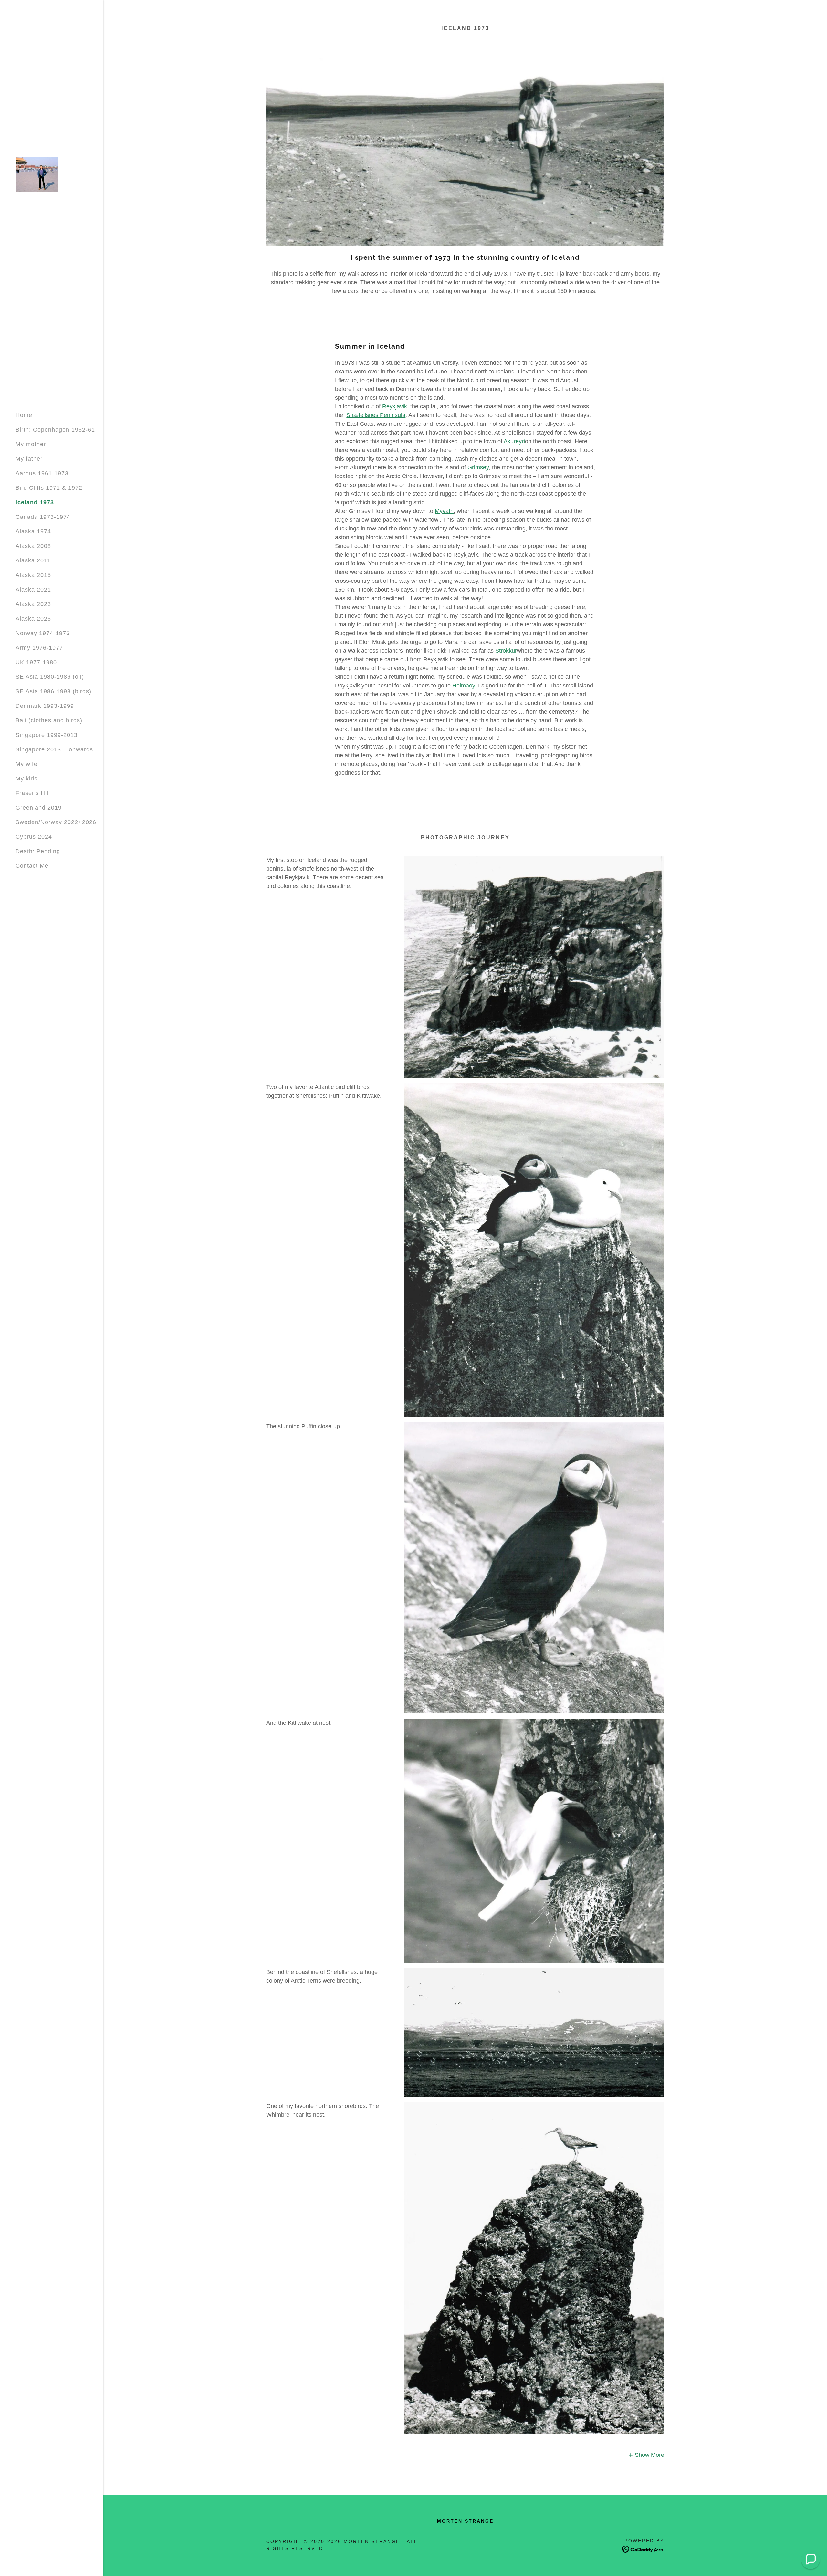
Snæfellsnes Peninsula (376, 415)
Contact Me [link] (32, 866)
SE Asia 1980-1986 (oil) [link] (50, 677)
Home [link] (24, 415)
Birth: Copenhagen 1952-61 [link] (55, 430)
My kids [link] (26, 779)
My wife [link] (26, 764)
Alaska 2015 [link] (33, 575)
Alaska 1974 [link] (33, 531)
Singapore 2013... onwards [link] (54, 749)
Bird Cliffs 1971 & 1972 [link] (49, 488)
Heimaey (464, 686)
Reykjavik (395, 406)
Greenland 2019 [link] (39, 808)
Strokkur (506, 651)
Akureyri (514, 441)
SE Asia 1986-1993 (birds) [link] (53, 691)
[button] (646, 2455)
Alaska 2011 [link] (33, 560)
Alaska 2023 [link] (33, 604)
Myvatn (444, 511)
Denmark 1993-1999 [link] (45, 706)
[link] (37, 174)
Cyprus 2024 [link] (34, 837)
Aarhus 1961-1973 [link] (42, 473)
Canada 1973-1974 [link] (43, 517)
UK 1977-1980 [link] (36, 662)
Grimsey (478, 467)
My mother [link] (31, 444)
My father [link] (29, 459)
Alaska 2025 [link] (33, 619)
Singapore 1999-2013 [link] (47, 735)
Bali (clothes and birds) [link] (49, 720)
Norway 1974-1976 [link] (43, 633)
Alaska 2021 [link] (33, 590)
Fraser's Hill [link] (33, 793)
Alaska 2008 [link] (33, 546)
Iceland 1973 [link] (35, 502)
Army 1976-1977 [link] (39, 648)
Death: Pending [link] (38, 851)
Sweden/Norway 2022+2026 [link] (56, 822)
